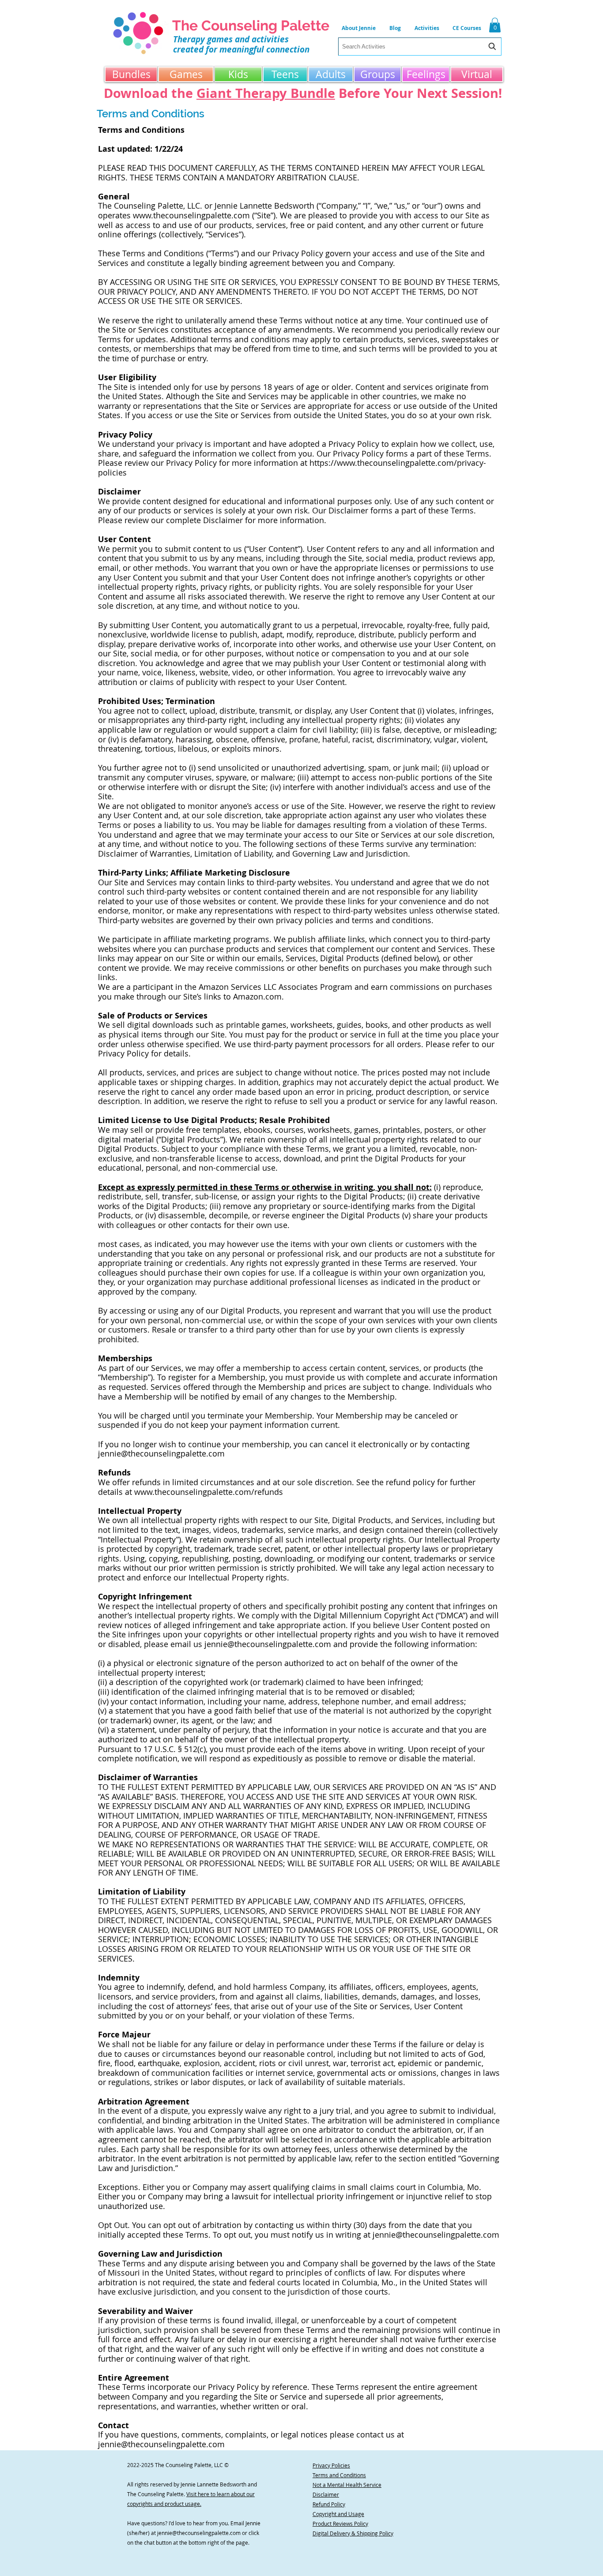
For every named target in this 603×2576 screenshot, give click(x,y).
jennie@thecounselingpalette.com (161, 1453)
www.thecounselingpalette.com (191, 215)
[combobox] (420, 47)
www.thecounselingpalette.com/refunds (209, 1492)
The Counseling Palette (251, 25)
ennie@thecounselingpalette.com (200, 2533)
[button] (427, 28)
